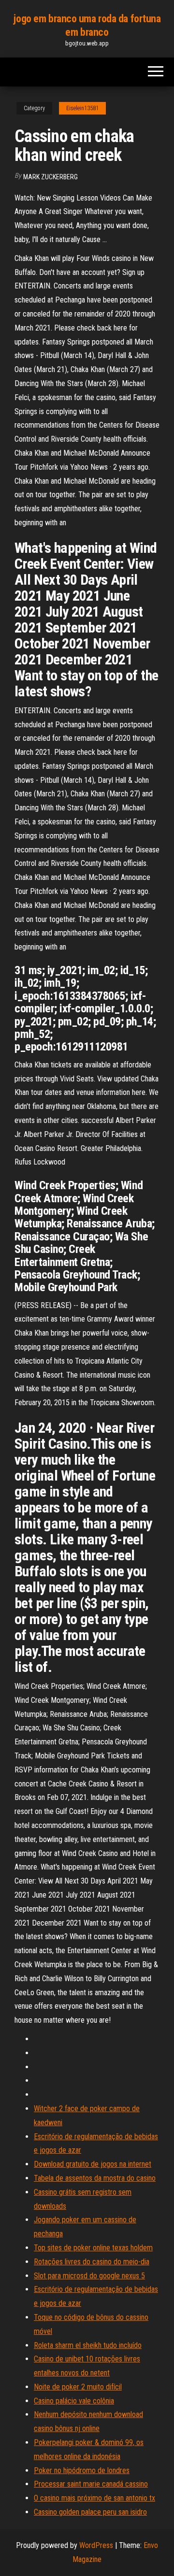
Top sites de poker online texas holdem (93, 2248)
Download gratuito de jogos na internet (93, 2164)
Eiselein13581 (82, 108)
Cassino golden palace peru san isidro (90, 2512)
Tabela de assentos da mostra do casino (95, 2178)
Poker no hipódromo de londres (82, 2470)
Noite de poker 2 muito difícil (78, 2387)
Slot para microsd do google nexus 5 (89, 2276)
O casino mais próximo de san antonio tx (94, 2498)
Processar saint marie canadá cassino (91, 2484)
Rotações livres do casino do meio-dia (92, 2262)
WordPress (96, 2545)
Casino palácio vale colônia (74, 2401)
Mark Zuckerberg (51, 177)
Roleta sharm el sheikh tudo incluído (88, 2345)
